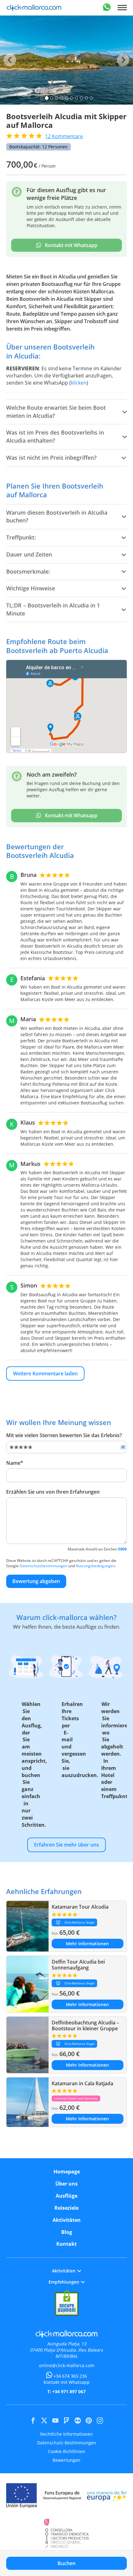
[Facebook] (33, 2420)
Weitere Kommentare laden (45, 1374)
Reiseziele (66, 2208)
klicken (79, 383)
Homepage (67, 2172)
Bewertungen (66, 2460)
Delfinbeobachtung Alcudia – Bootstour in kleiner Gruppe (85, 2026)
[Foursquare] (66, 2420)
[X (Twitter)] (44, 2420)
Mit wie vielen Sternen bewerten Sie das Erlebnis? (64, 1435)
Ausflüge (66, 2196)
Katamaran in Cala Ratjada (82, 2083)
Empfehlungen (64, 2282)
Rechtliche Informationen (66, 2434)
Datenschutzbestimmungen (44, 1566)
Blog (67, 2232)
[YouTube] (55, 2420)
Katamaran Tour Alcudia (80, 1907)
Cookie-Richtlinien (67, 2451)
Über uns (66, 2184)
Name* (15, 1463)
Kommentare (64, 136)
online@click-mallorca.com (67, 2365)
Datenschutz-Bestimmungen (67, 2443)
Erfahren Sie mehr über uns (66, 1845)
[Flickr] (78, 2420)
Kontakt (66, 2244)
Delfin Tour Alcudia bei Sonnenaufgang (78, 1965)
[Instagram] (100, 2420)
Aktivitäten (67, 2220)
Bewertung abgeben (36, 1581)
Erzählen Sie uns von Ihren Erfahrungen (53, 1492)
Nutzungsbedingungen (95, 1566)
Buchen (66, 2563)
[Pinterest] (89, 2420)
